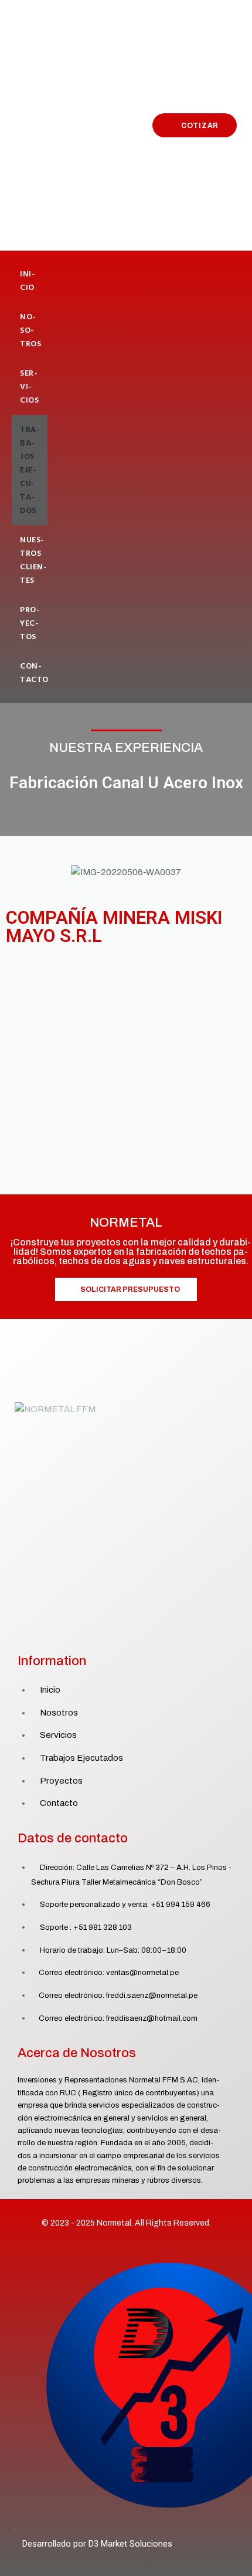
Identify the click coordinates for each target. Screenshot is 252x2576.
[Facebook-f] (113, 1633)
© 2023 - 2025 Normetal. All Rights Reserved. (126, 2223)
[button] (17, 872)
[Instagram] (139, 1633)
